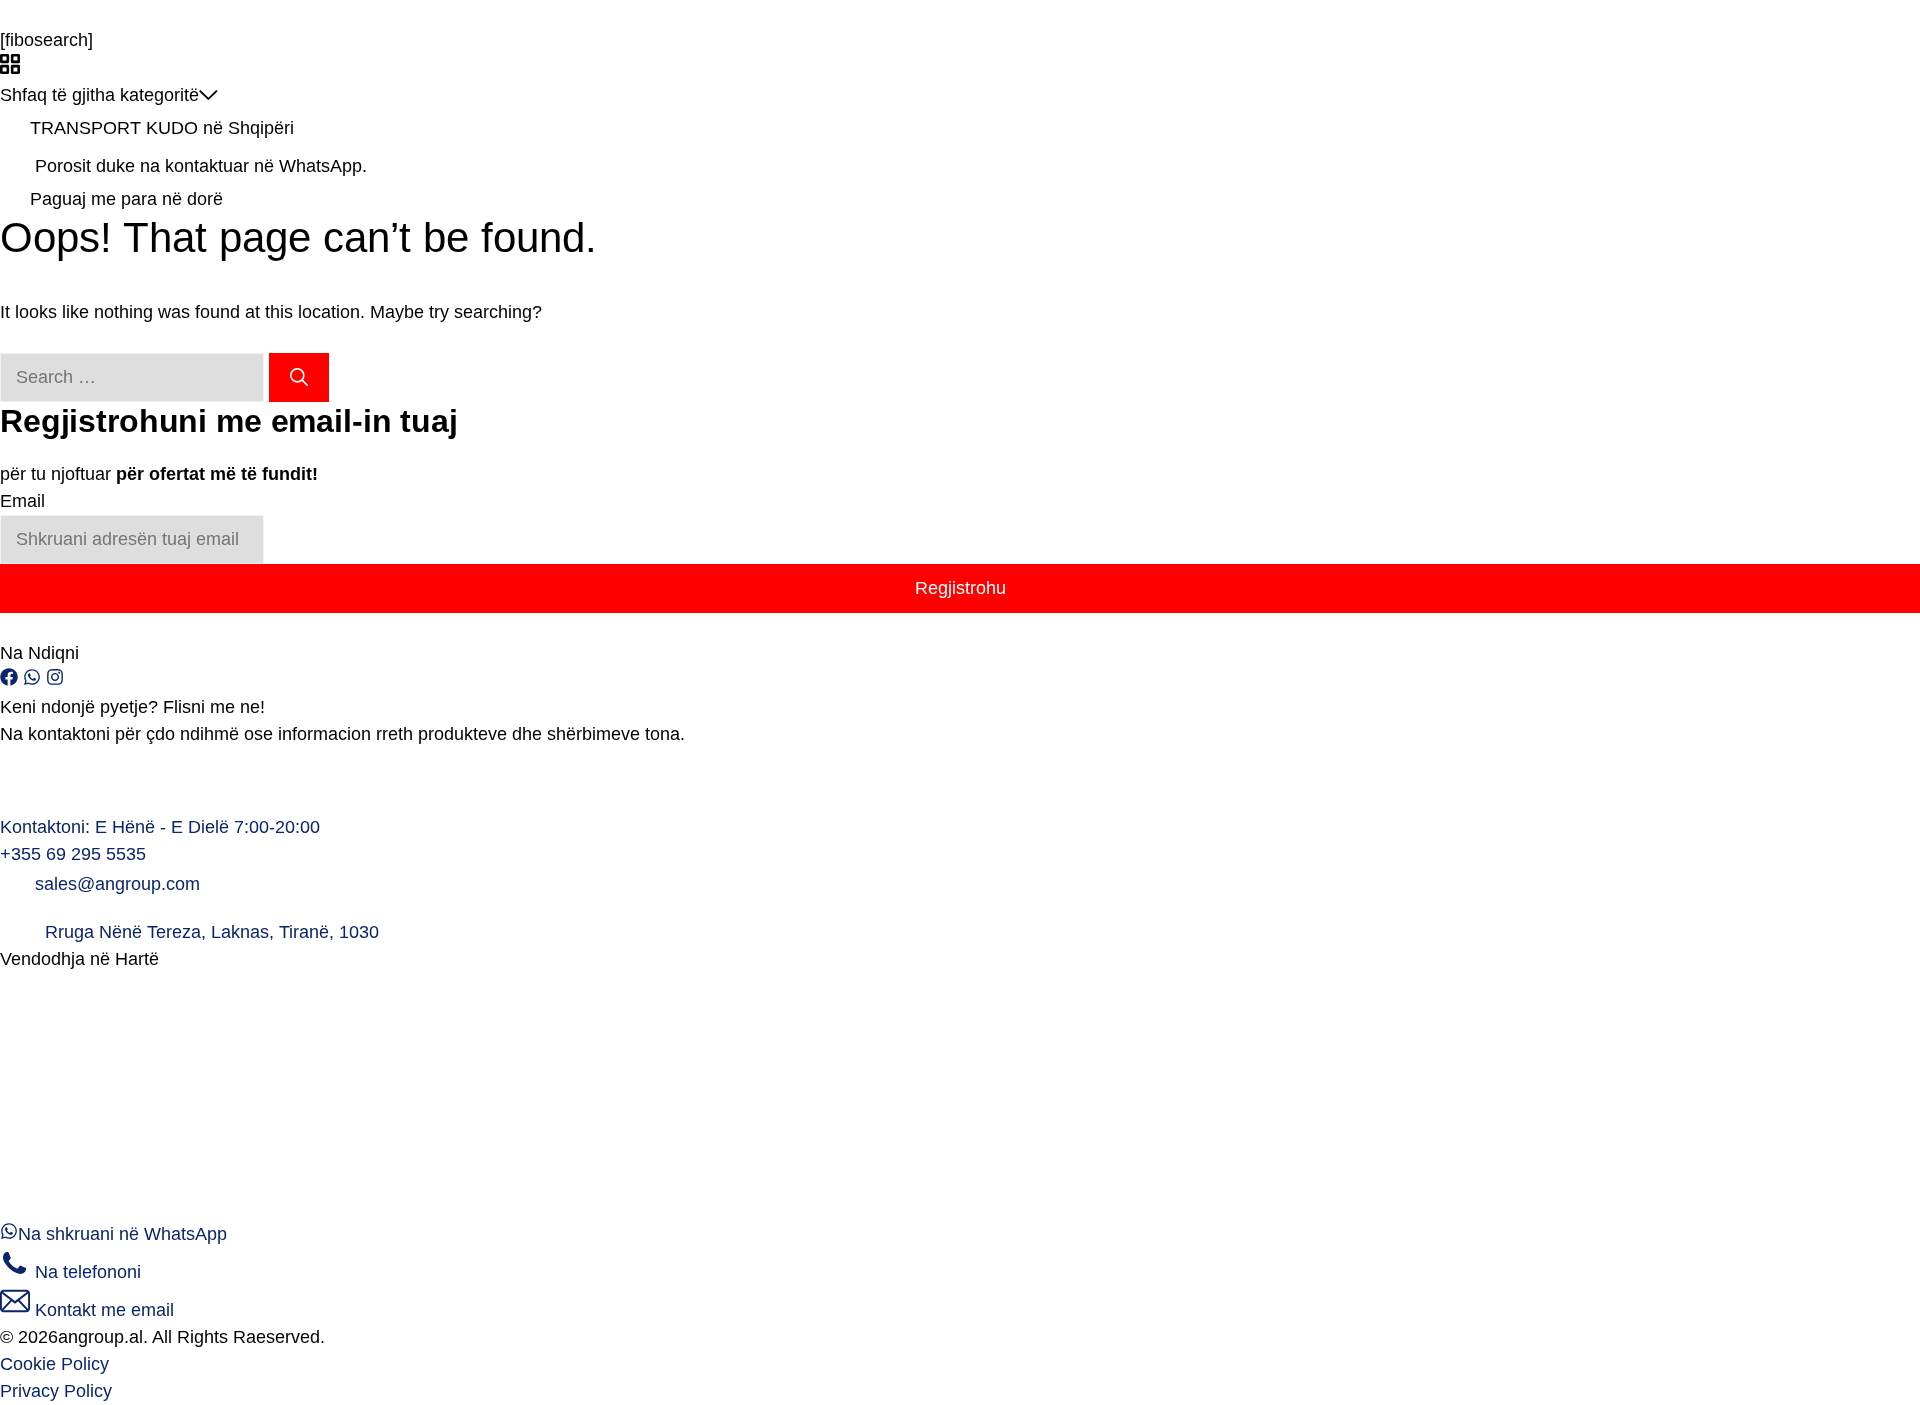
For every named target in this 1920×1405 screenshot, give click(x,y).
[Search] (299, 377)
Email (22, 501)
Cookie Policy (54, 1364)
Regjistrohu (960, 588)
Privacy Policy (56, 1391)
